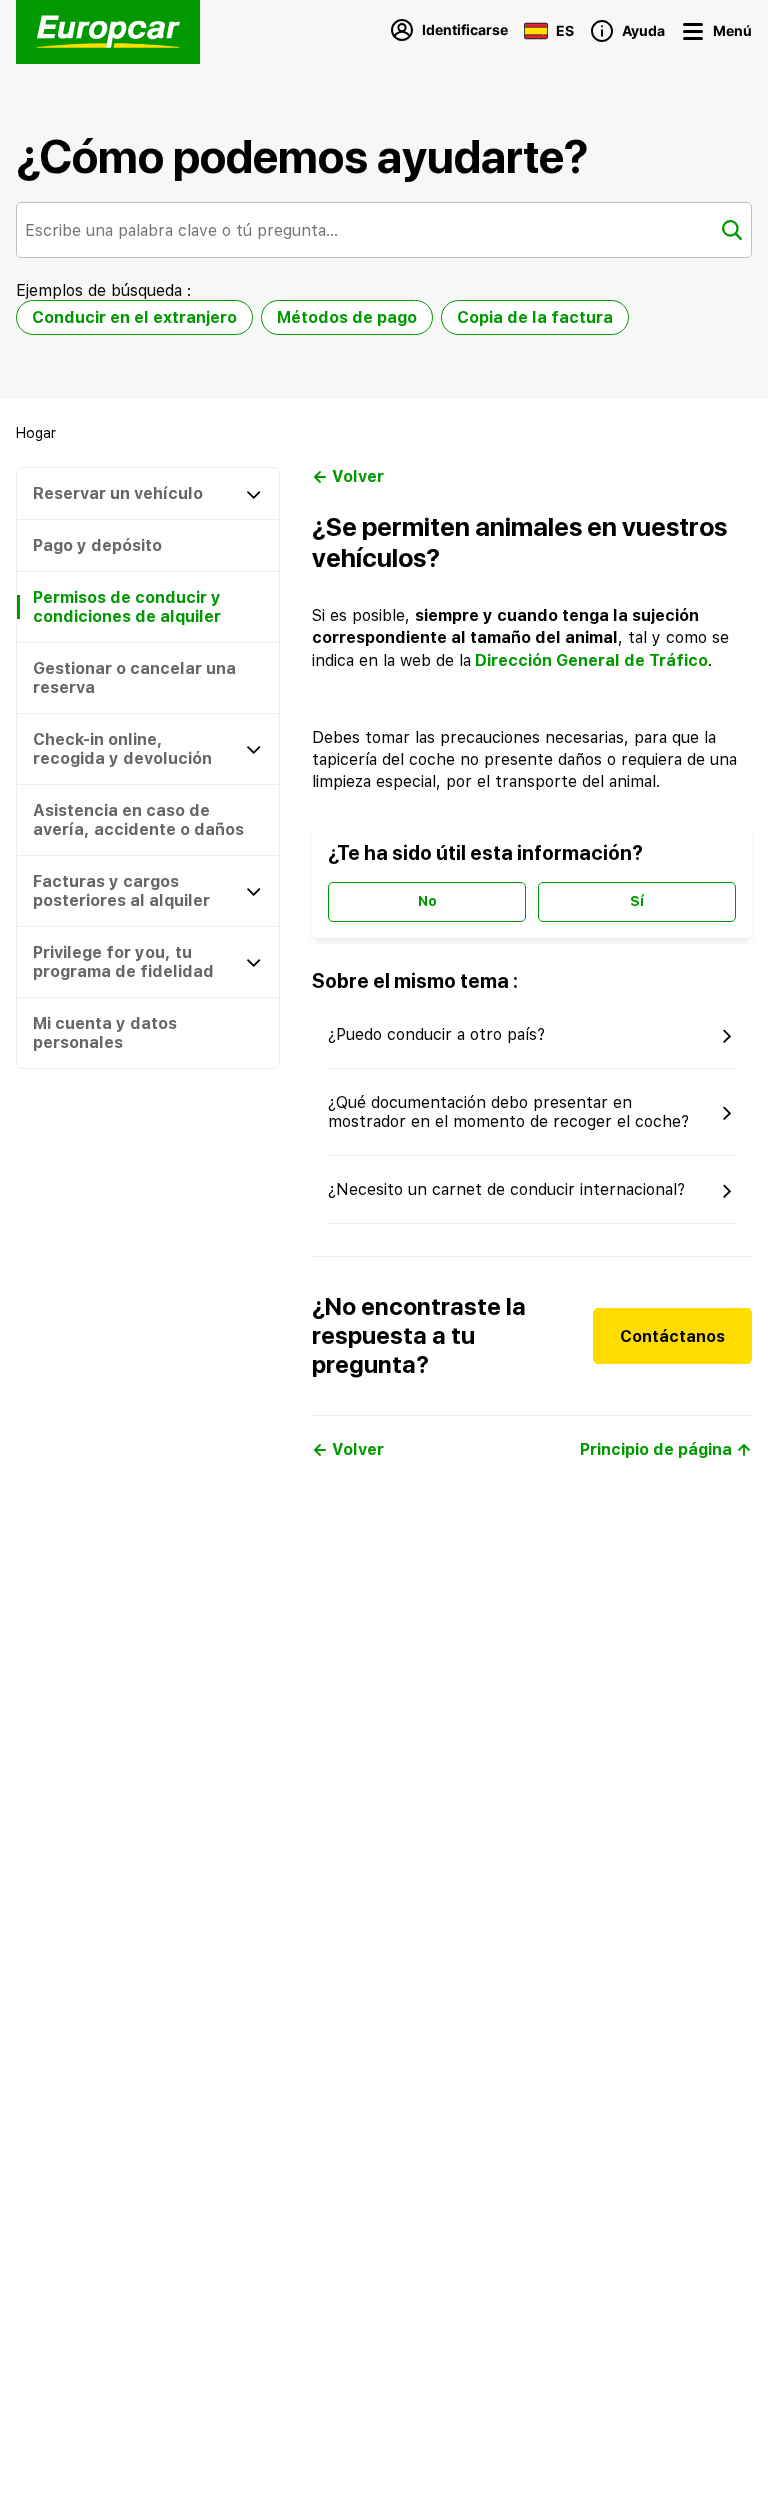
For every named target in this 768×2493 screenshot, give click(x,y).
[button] (750, 1571)
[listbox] (322, 321)
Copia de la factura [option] (535, 317)
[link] (36, 433)
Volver (358, 476)
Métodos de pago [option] (347, 317)
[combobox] (384, 230)
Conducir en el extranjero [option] (134, 317)
